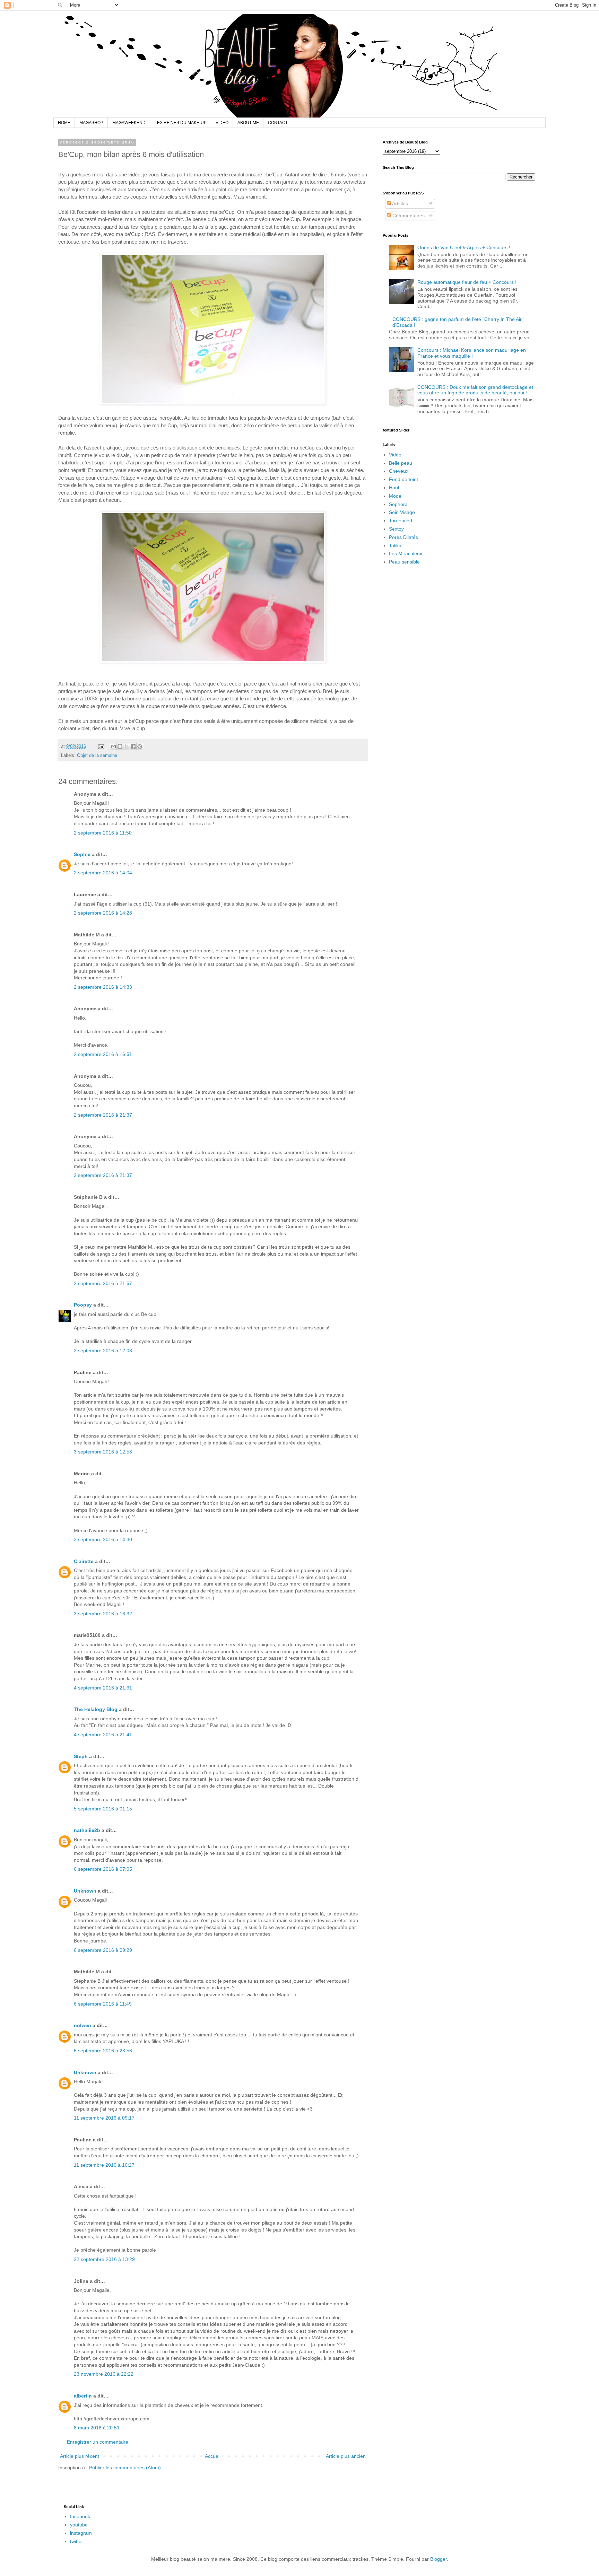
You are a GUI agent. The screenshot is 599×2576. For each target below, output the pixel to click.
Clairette (84, 1561)
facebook (80, 2516)
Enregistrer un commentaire (98, 2442)
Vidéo (395, 455)
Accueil (213, 2456)
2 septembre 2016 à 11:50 (103, 833)
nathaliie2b (87, 1830)
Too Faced (401, 521)
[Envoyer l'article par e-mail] (101, 746)
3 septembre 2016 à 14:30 (103, 1539)
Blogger (439, 2559)
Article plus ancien (346, 2456)
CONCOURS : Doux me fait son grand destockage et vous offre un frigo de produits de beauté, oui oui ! (475, 390)
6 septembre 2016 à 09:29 (103, 1950)
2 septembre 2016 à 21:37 (103, 1115)
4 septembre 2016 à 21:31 (103, 1688)
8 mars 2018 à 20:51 (97, 2428)
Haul (394, 488)
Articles (400, 203)
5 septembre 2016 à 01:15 (103, 1809)
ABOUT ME (248, 123)
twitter (77, 2541)
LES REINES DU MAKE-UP (181, 123)
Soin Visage (402, 512)
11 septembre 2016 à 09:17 (104, 2118)
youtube (79, 2525)
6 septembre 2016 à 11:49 (103, 2004)
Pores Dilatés (403, 537)
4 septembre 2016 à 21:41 (103, 1735)
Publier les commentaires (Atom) (125, 2468)
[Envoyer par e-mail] (113, 746)
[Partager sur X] (127, 746)
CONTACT (278, 123)
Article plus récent (80, 2456)
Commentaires (408, 216)
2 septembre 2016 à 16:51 (103, 1054)
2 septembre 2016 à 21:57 (103, 1283)
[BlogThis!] (120, 746)
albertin (83, 2396)
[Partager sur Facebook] (133, 746)
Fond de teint (403, 479)
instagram (81, 2533)
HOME (64, 123)
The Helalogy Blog (96, 1709)
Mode (395, 496)
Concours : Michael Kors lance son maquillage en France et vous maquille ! (472, 353)
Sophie (82, 854)
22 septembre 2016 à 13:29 (104, 2259)
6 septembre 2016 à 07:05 (103, 1869)
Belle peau (401, 463)
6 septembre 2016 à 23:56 (103, 2051)
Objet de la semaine (97, 756)
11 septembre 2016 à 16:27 (104, 2165)
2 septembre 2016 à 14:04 (103, 873)
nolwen (83, 2025)
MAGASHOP (91, 123)
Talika (395, 545)
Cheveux (399, 471)
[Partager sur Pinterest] (140, 746)
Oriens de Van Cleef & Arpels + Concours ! (464, 247)
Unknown (85, 1891)
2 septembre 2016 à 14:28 (103, 913)
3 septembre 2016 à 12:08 (103, 1351)
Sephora (398, 504)
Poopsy (83, 1305)
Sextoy (396, 529)
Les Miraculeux (406, 553)
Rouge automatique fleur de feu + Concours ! (467, 282)
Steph (81, 1756)
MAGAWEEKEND (129, 123)
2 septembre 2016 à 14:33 (103, 987)
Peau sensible (404, 562)
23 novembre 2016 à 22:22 (104, 2374)
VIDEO (222, 123)
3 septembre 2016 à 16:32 (103, 1614)
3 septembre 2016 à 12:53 (103, 1452)
